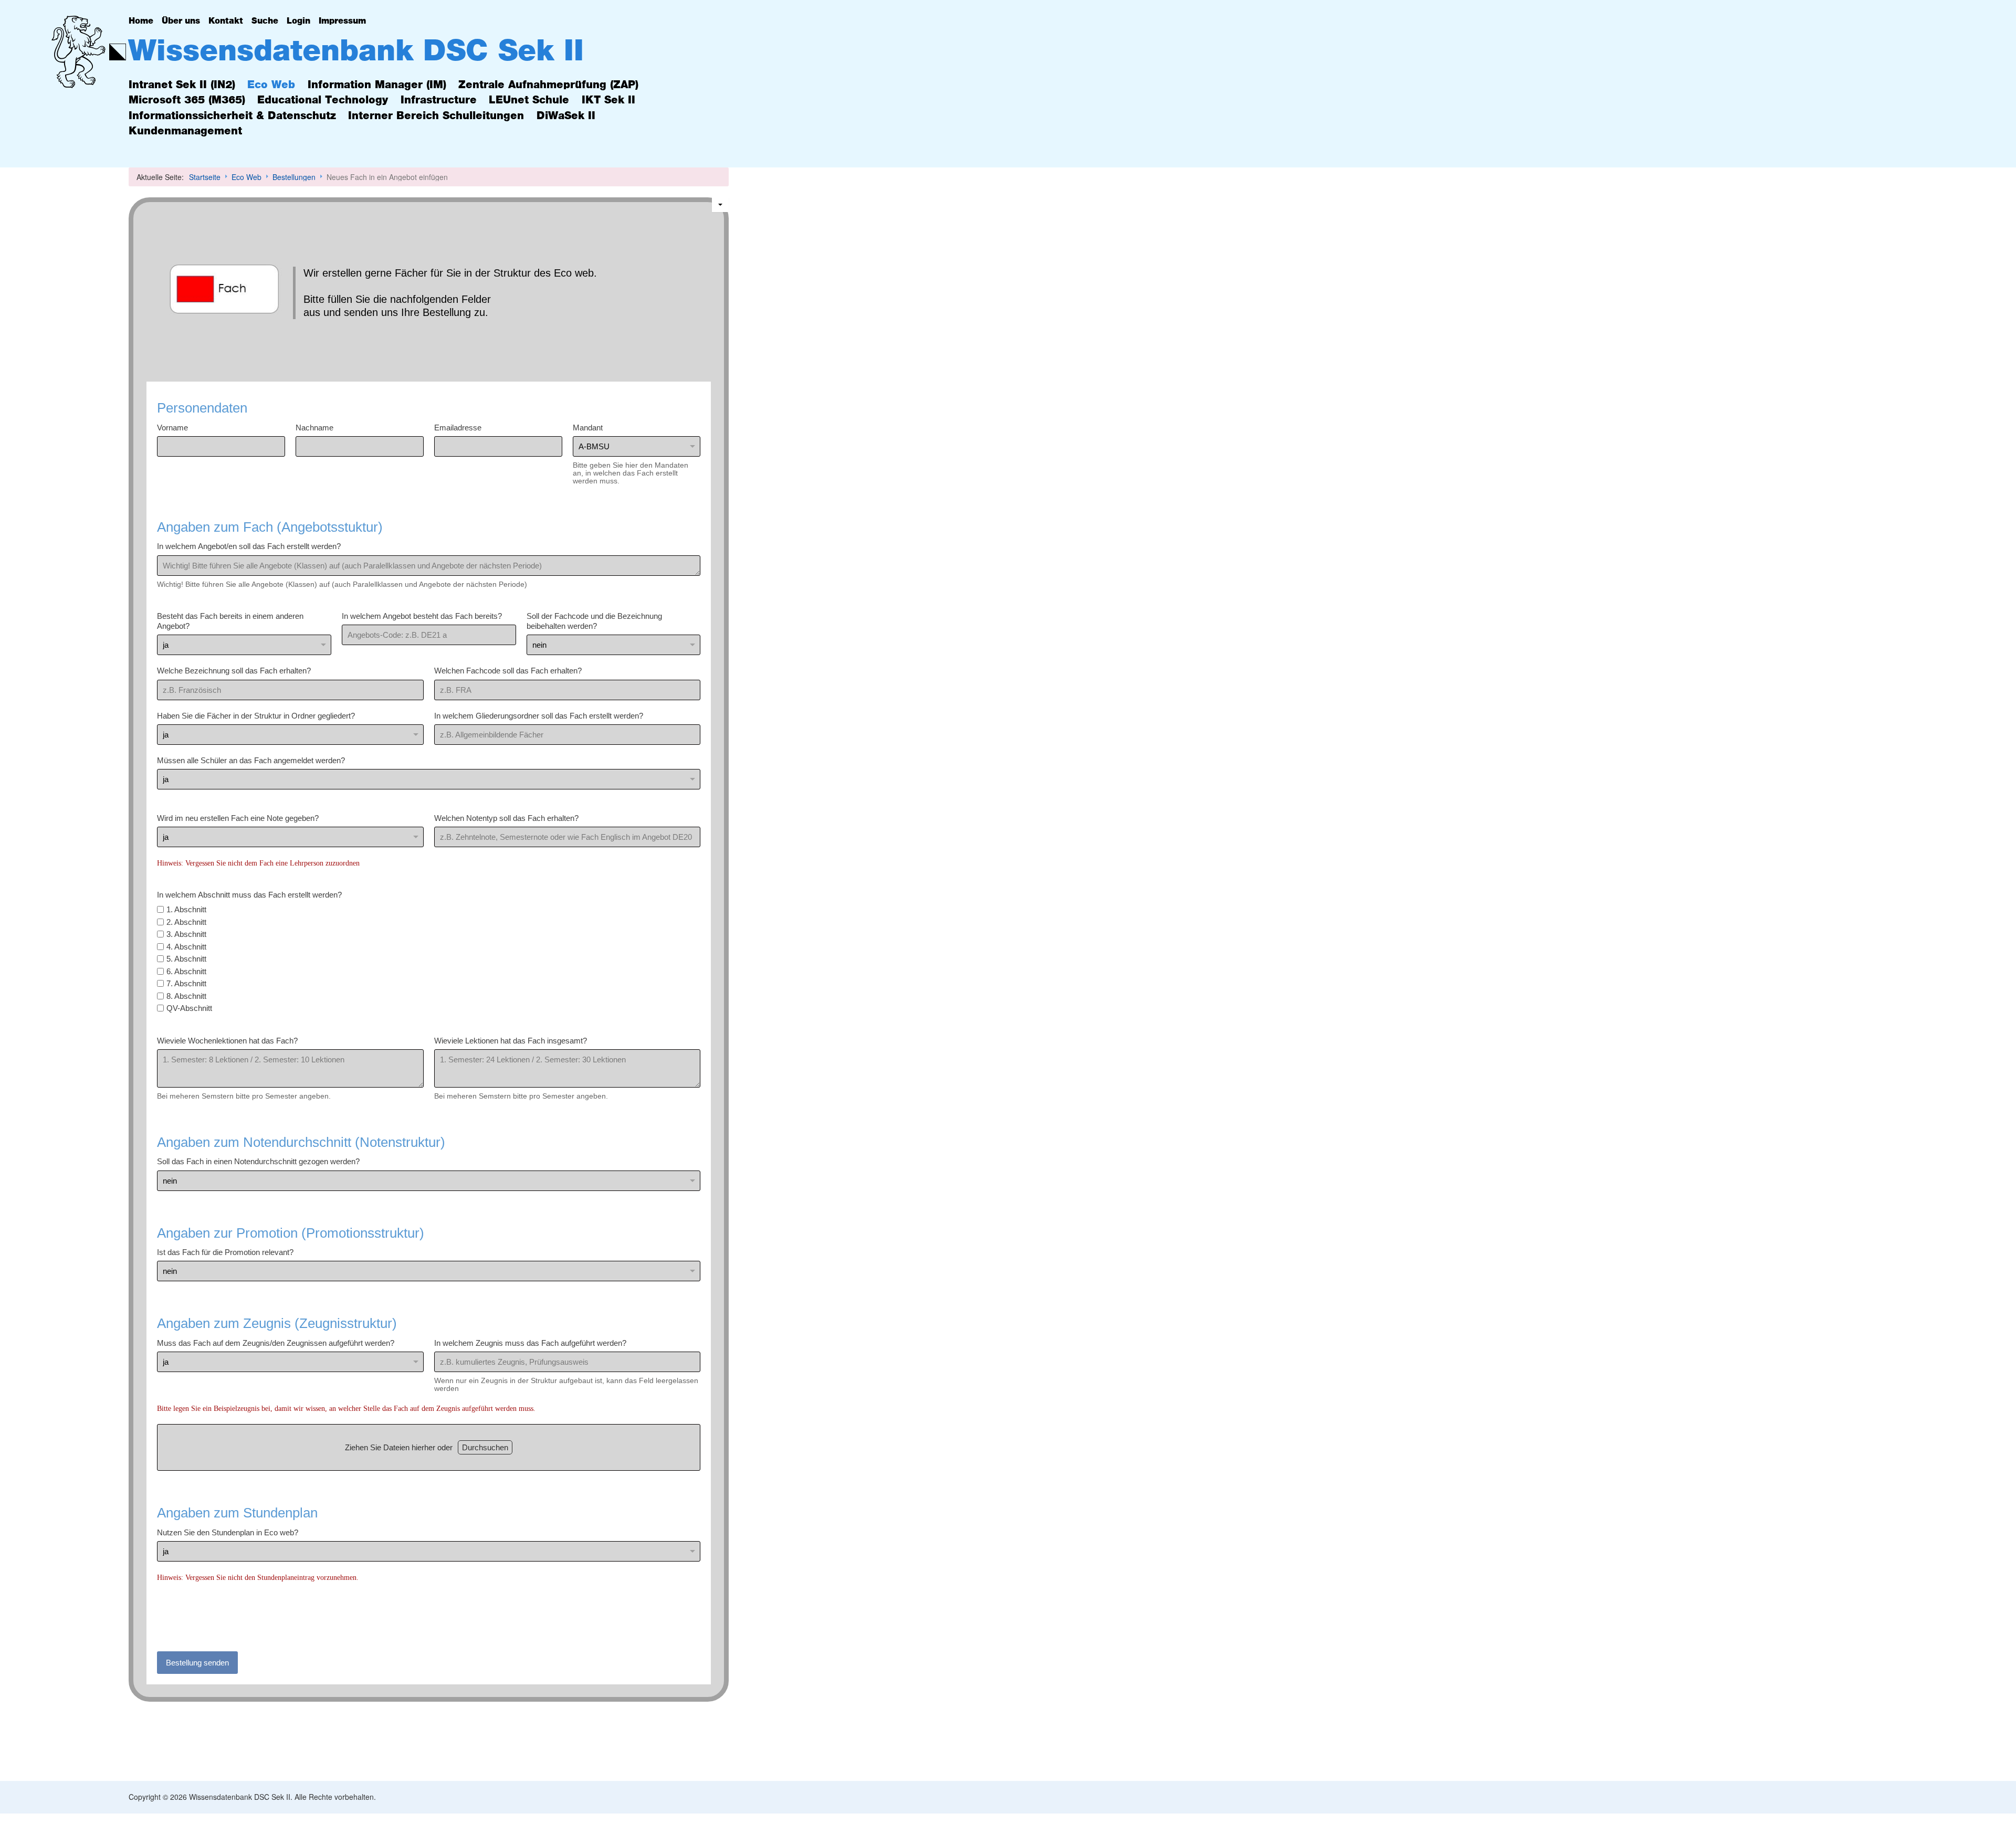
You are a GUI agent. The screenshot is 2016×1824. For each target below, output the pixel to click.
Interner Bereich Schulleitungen (436, 116)
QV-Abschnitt (189, 1008)
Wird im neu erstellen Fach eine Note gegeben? (238, 818)
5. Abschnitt (186, 959)
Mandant (587, 427)
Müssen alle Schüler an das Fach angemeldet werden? (251, 760)
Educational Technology (323, 100)
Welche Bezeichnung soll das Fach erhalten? (234, 671)
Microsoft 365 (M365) (187, 100)
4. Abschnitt (186, 946)
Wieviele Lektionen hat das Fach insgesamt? (510, 1040)
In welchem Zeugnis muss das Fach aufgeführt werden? (530, 1342)
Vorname (172, 427)
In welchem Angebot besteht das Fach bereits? (421, 615)
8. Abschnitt (186, 995)
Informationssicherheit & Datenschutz (232, 116)
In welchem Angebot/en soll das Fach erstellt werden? (249, 546)
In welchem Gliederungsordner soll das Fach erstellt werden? (538, 715)
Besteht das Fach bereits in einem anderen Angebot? (230, 621)
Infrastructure (439, 100)
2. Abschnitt (186, 921)
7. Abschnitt (186, 983)
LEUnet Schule (529, 100)
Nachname (314, 427)
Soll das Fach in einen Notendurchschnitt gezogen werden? (258, 1161)
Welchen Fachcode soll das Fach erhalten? (507, 671)
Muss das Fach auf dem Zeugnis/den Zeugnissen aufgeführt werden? (276, 1342)
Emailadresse (457, 427)
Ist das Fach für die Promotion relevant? (225, 1252)
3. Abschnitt (186, 934)
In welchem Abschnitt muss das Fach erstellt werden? (249, 894)
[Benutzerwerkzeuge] (720, 205)
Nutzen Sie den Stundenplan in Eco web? (228, 1532)
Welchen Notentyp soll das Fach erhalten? (506, 818)
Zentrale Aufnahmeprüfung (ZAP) (548, 85)
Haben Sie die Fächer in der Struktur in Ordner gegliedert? (256, 715)
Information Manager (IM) (377, 85)
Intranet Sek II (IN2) (182, 85)
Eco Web (271, 85)
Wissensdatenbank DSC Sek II (356, 51)
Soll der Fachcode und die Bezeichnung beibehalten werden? (594, 621)
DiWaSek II (566, 116)
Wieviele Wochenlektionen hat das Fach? (227, 1040)
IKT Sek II (608, 100)
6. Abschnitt (186, 971)
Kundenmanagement (185, 131)
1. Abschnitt (186, 909)
